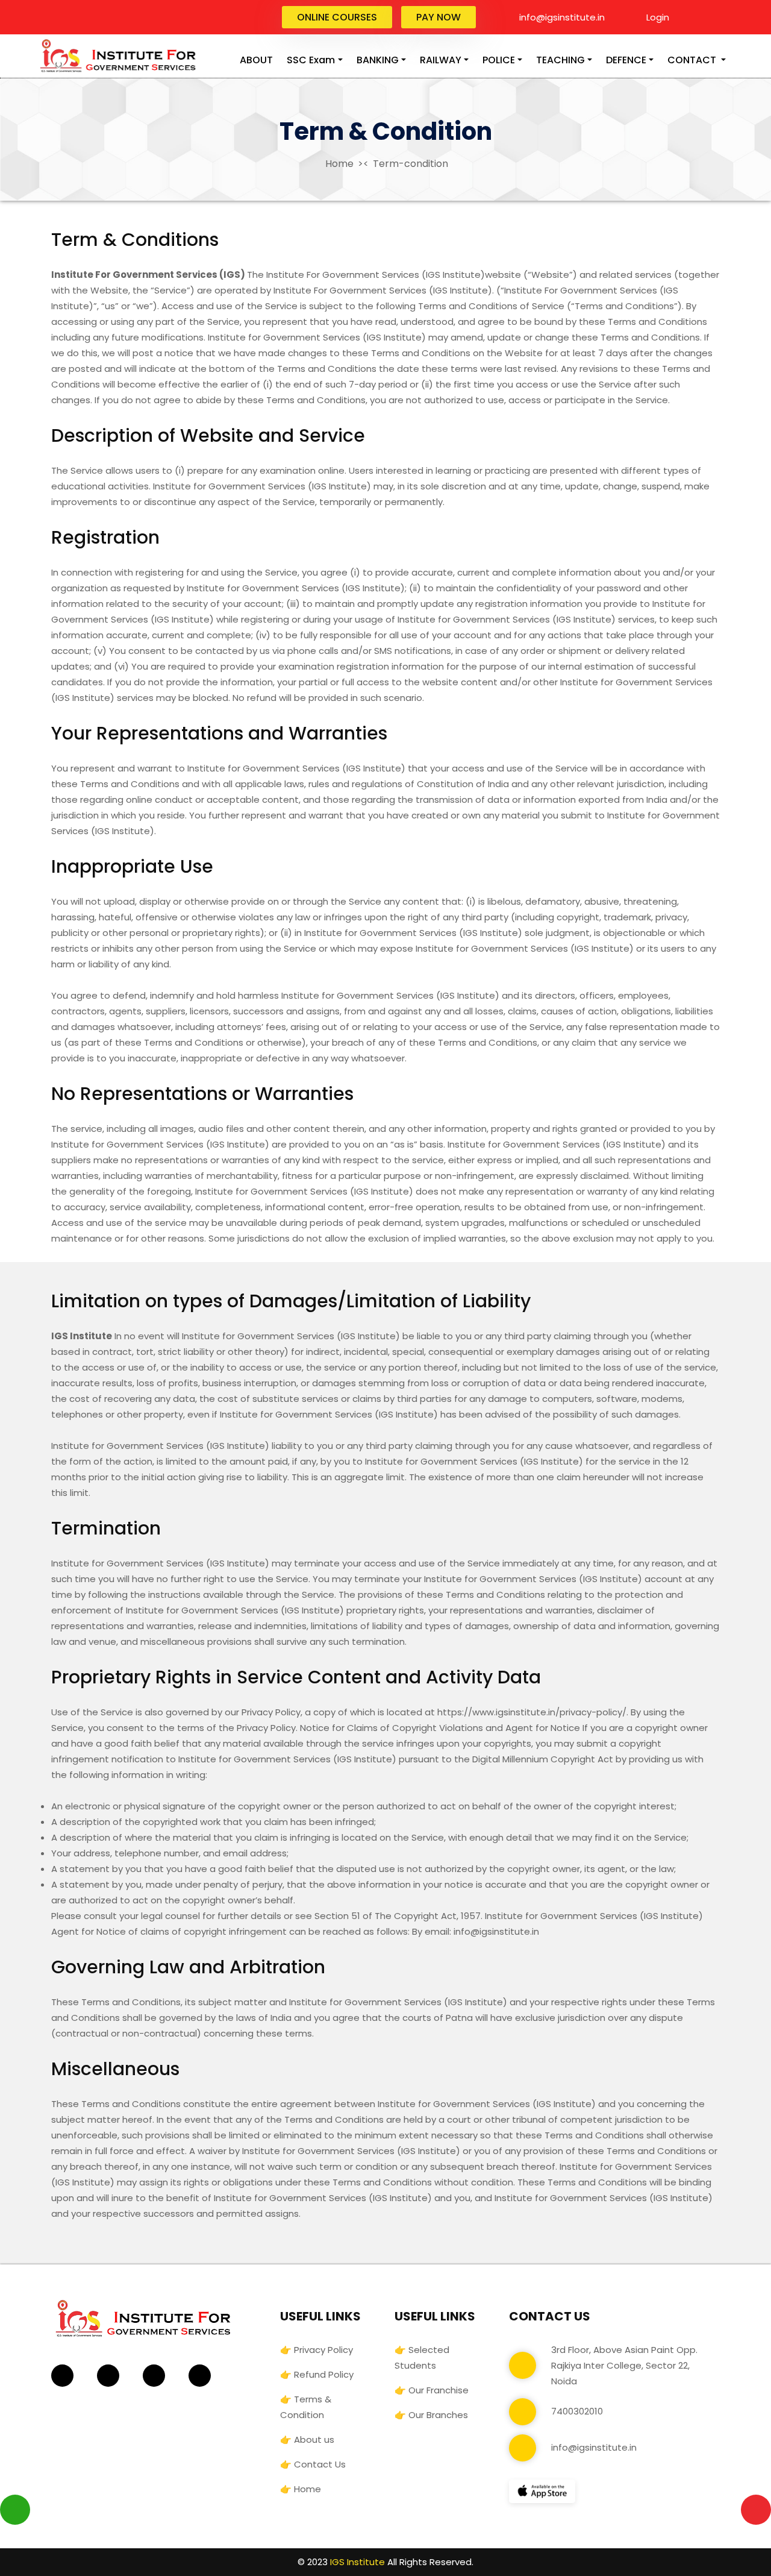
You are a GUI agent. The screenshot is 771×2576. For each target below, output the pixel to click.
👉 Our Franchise (432, 2390)
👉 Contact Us (313, 2464)
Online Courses (337, 17)
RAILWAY (441, 60)
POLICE (499, 60)
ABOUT (256, 60)
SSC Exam (311, 60)
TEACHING (560, 60)
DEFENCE (626, 60)
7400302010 (577, 2411)
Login (657, 17)
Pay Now (439, 17)
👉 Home (301, 2489)
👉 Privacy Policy (317, 2350)
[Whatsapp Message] (15, 2509)
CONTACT (693, 60)
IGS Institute (357, 2562)
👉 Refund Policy (317, 2374)
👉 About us (307, 2439)
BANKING (378, 60)
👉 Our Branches (431, 2415)
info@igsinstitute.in (561, 17)
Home (338, 164)
